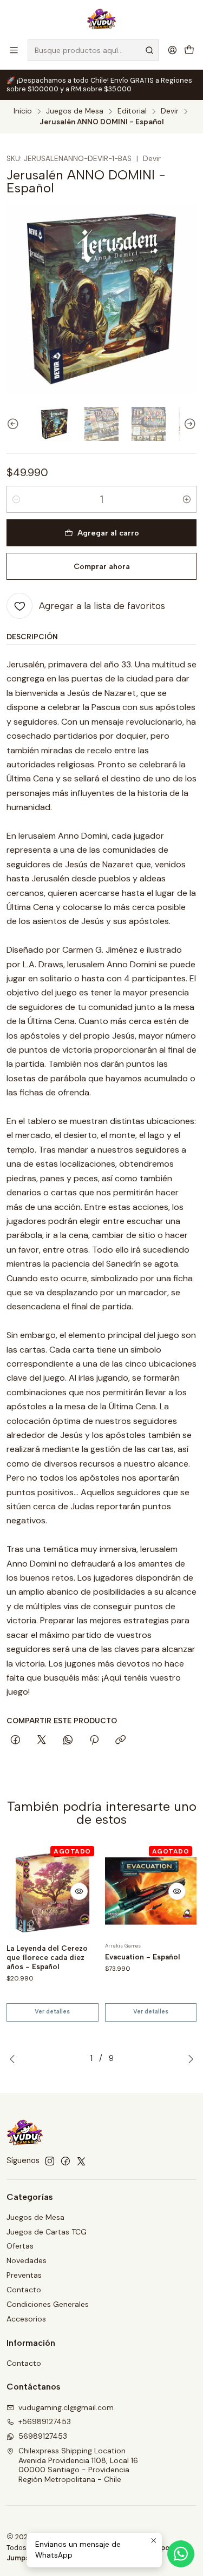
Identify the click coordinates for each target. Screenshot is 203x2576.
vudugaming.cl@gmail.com (66, 2407)
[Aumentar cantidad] (187, 499)
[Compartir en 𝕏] (42, 1741)
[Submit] (149, 50)
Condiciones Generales (48, 2304)
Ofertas (20, 2246)
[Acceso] (172, 50)
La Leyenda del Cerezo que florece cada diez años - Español (47, 1957)
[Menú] (14, 50)
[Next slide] (188, 424)
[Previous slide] (15, 424)
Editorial (132, 111)
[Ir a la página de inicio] (101, 19)
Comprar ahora (102, 566)
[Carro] (189, 50)
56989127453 (43, 2436)
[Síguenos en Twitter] (81, 2161)
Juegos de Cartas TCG (47, 2232)
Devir (170, 111)
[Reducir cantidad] (16, 499)
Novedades (27, 2260)
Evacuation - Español (143, 1957)
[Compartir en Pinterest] (94, 1741)
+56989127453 (45, 2421)
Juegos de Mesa (75, 111)
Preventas (24, 2275)
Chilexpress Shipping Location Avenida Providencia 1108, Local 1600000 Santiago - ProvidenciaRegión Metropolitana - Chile (78, 2465)
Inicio (23, 111)
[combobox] (93, 50)
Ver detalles (52, 2012)
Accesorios (26, 2319)
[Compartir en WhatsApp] (68, 1741)
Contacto (24, 2290)
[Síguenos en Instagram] (50, 2161)
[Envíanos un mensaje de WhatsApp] (181, 2554)
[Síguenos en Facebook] (66, 2161)
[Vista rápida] (79, 1891)
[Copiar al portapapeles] (120, 1741)
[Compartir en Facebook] (15, 1741)
